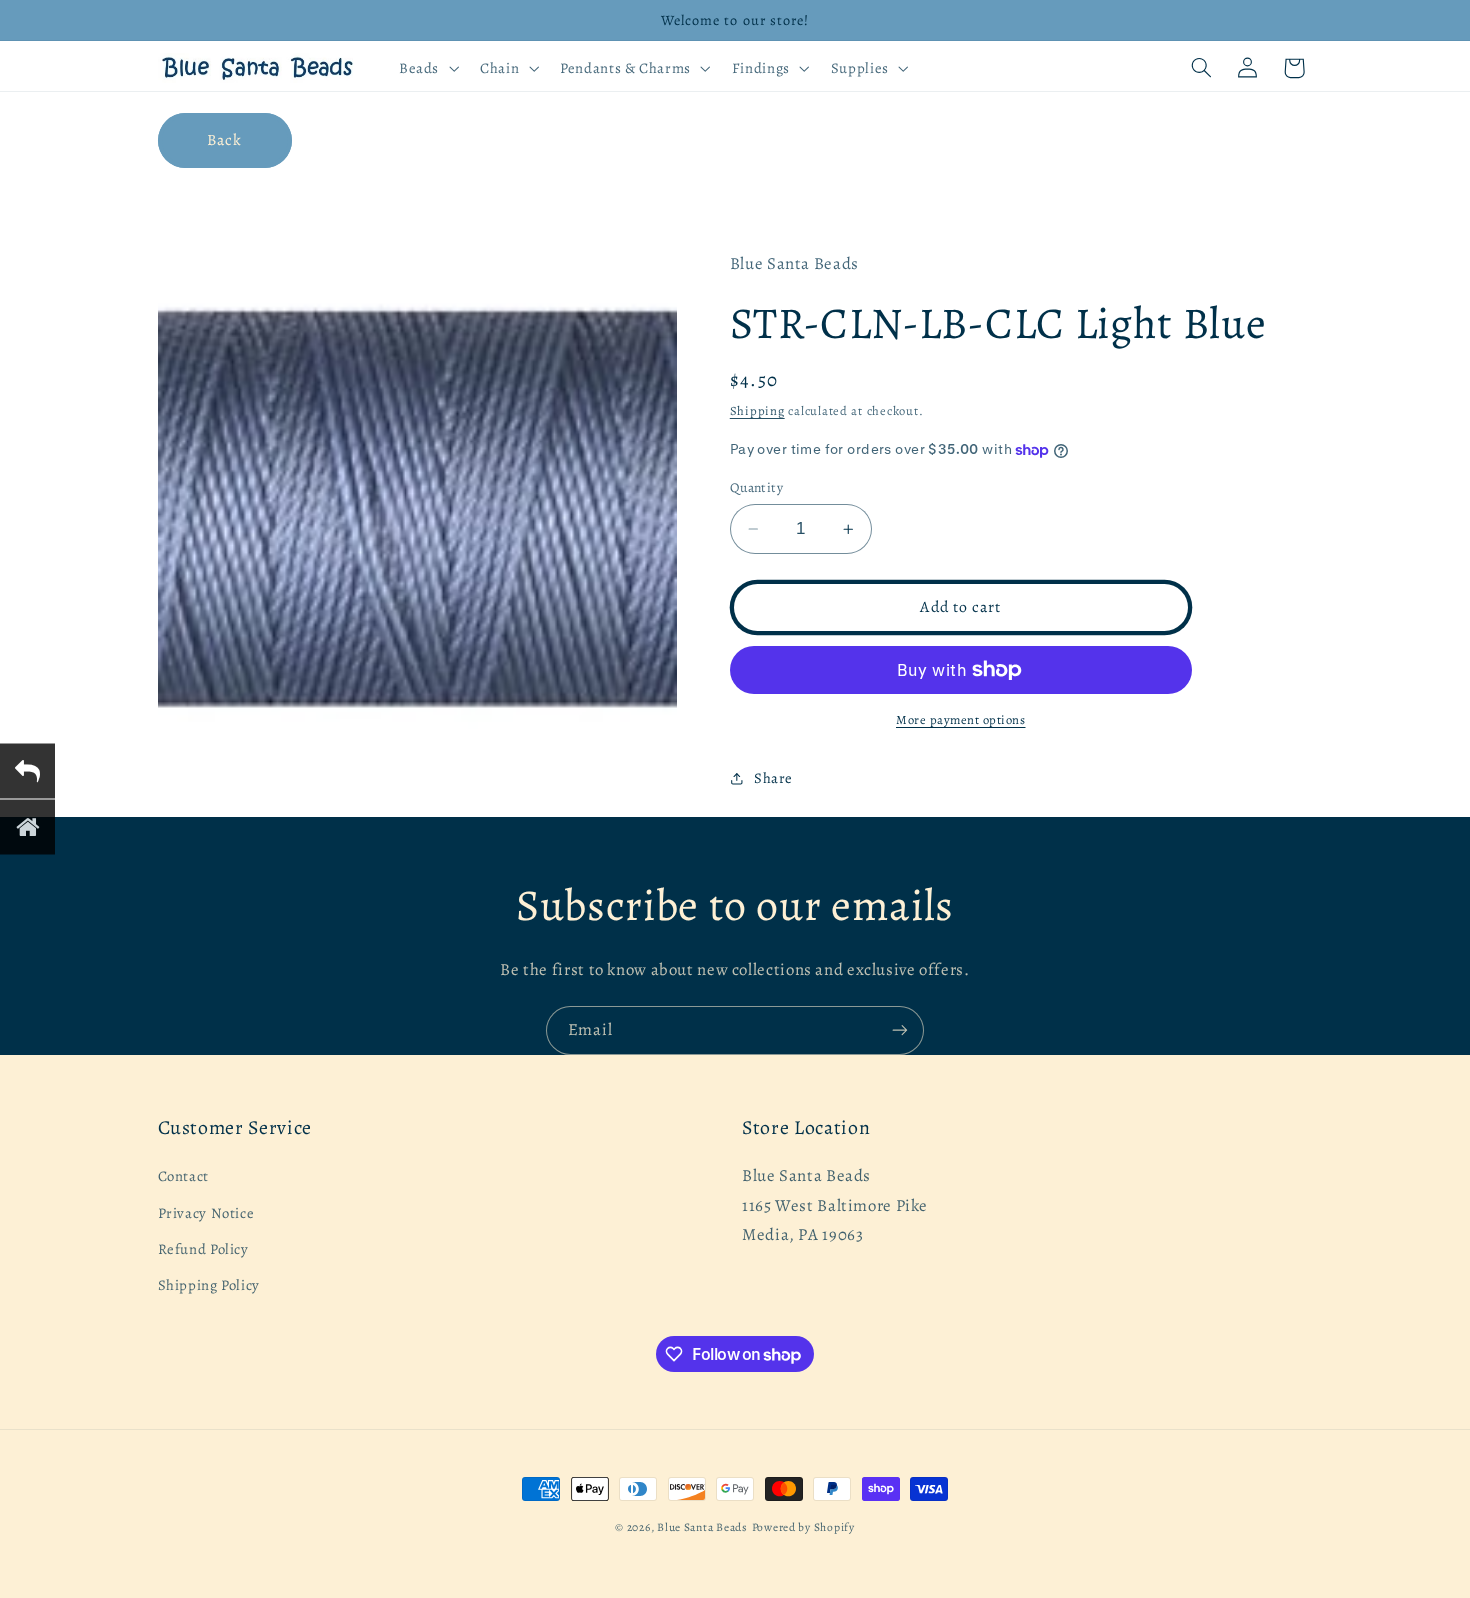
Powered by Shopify (803, 1527)
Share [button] (773, 778)
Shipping (757, 410)
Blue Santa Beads (702, 1527)
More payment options (961, 719)
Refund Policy (203, 1249)
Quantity (756, 487)
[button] (426, 68)
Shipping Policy (209, 1286)
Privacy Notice (206, 1213)
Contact (183, 1177)
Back (224, 139)
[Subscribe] (900, 1030)
